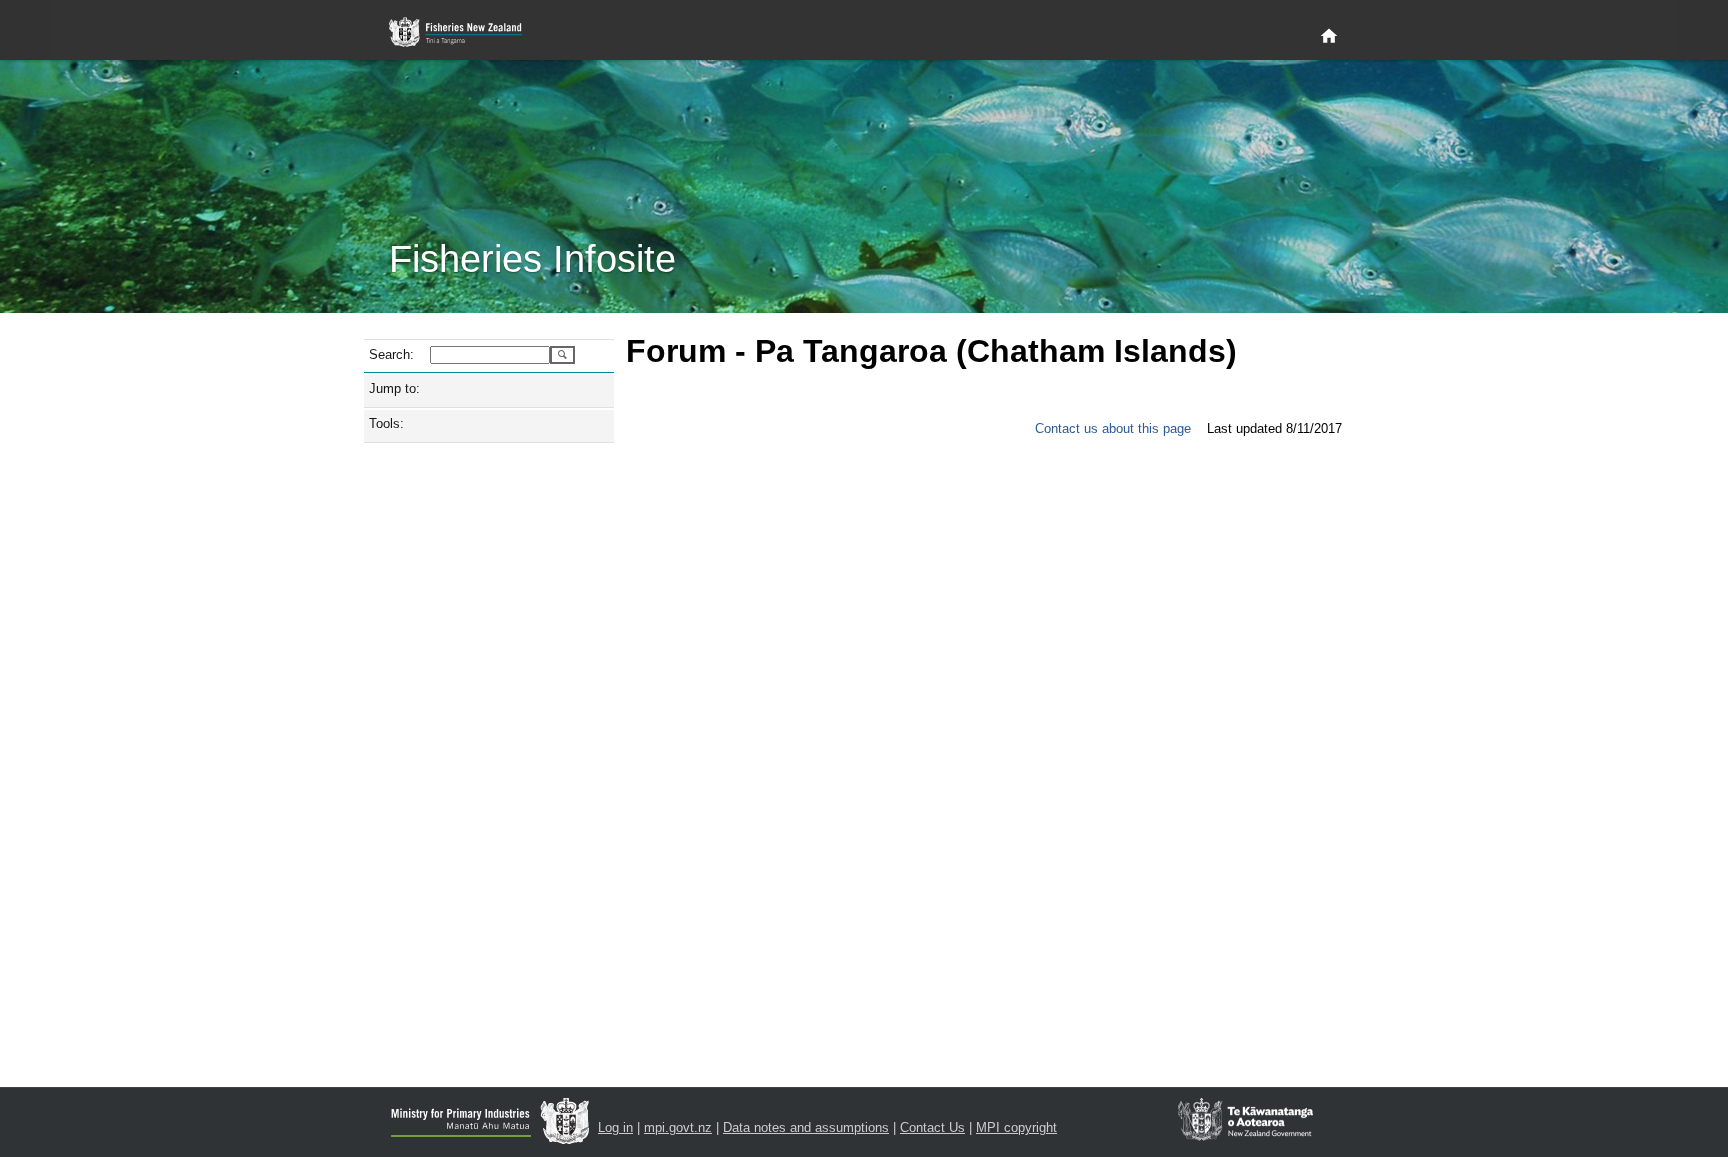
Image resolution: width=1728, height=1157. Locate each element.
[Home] (1329, 37)
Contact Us (932, 1127)
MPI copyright (1016, 1127)
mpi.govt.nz (678, 1127)
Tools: (386, 423)
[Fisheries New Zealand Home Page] (466, 32)
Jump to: (394, 388)
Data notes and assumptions (806, 1127)
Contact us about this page (1113, 428)
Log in (615, 1127)
